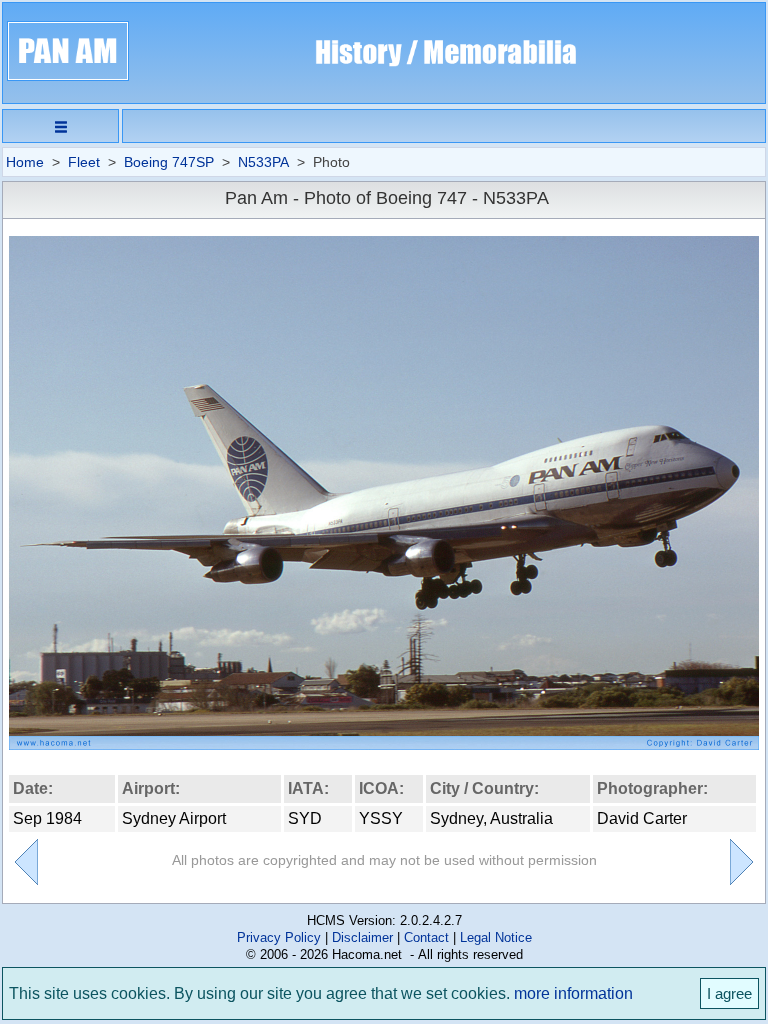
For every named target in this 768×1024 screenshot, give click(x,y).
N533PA (263, 162)
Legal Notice (496, 937)
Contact (426, 937)
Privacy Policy (279, 937)
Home (25, 162)
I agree (729, 993)
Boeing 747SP (169, 162)
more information (573, 993)
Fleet (84, 162)
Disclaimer (362, 937)
